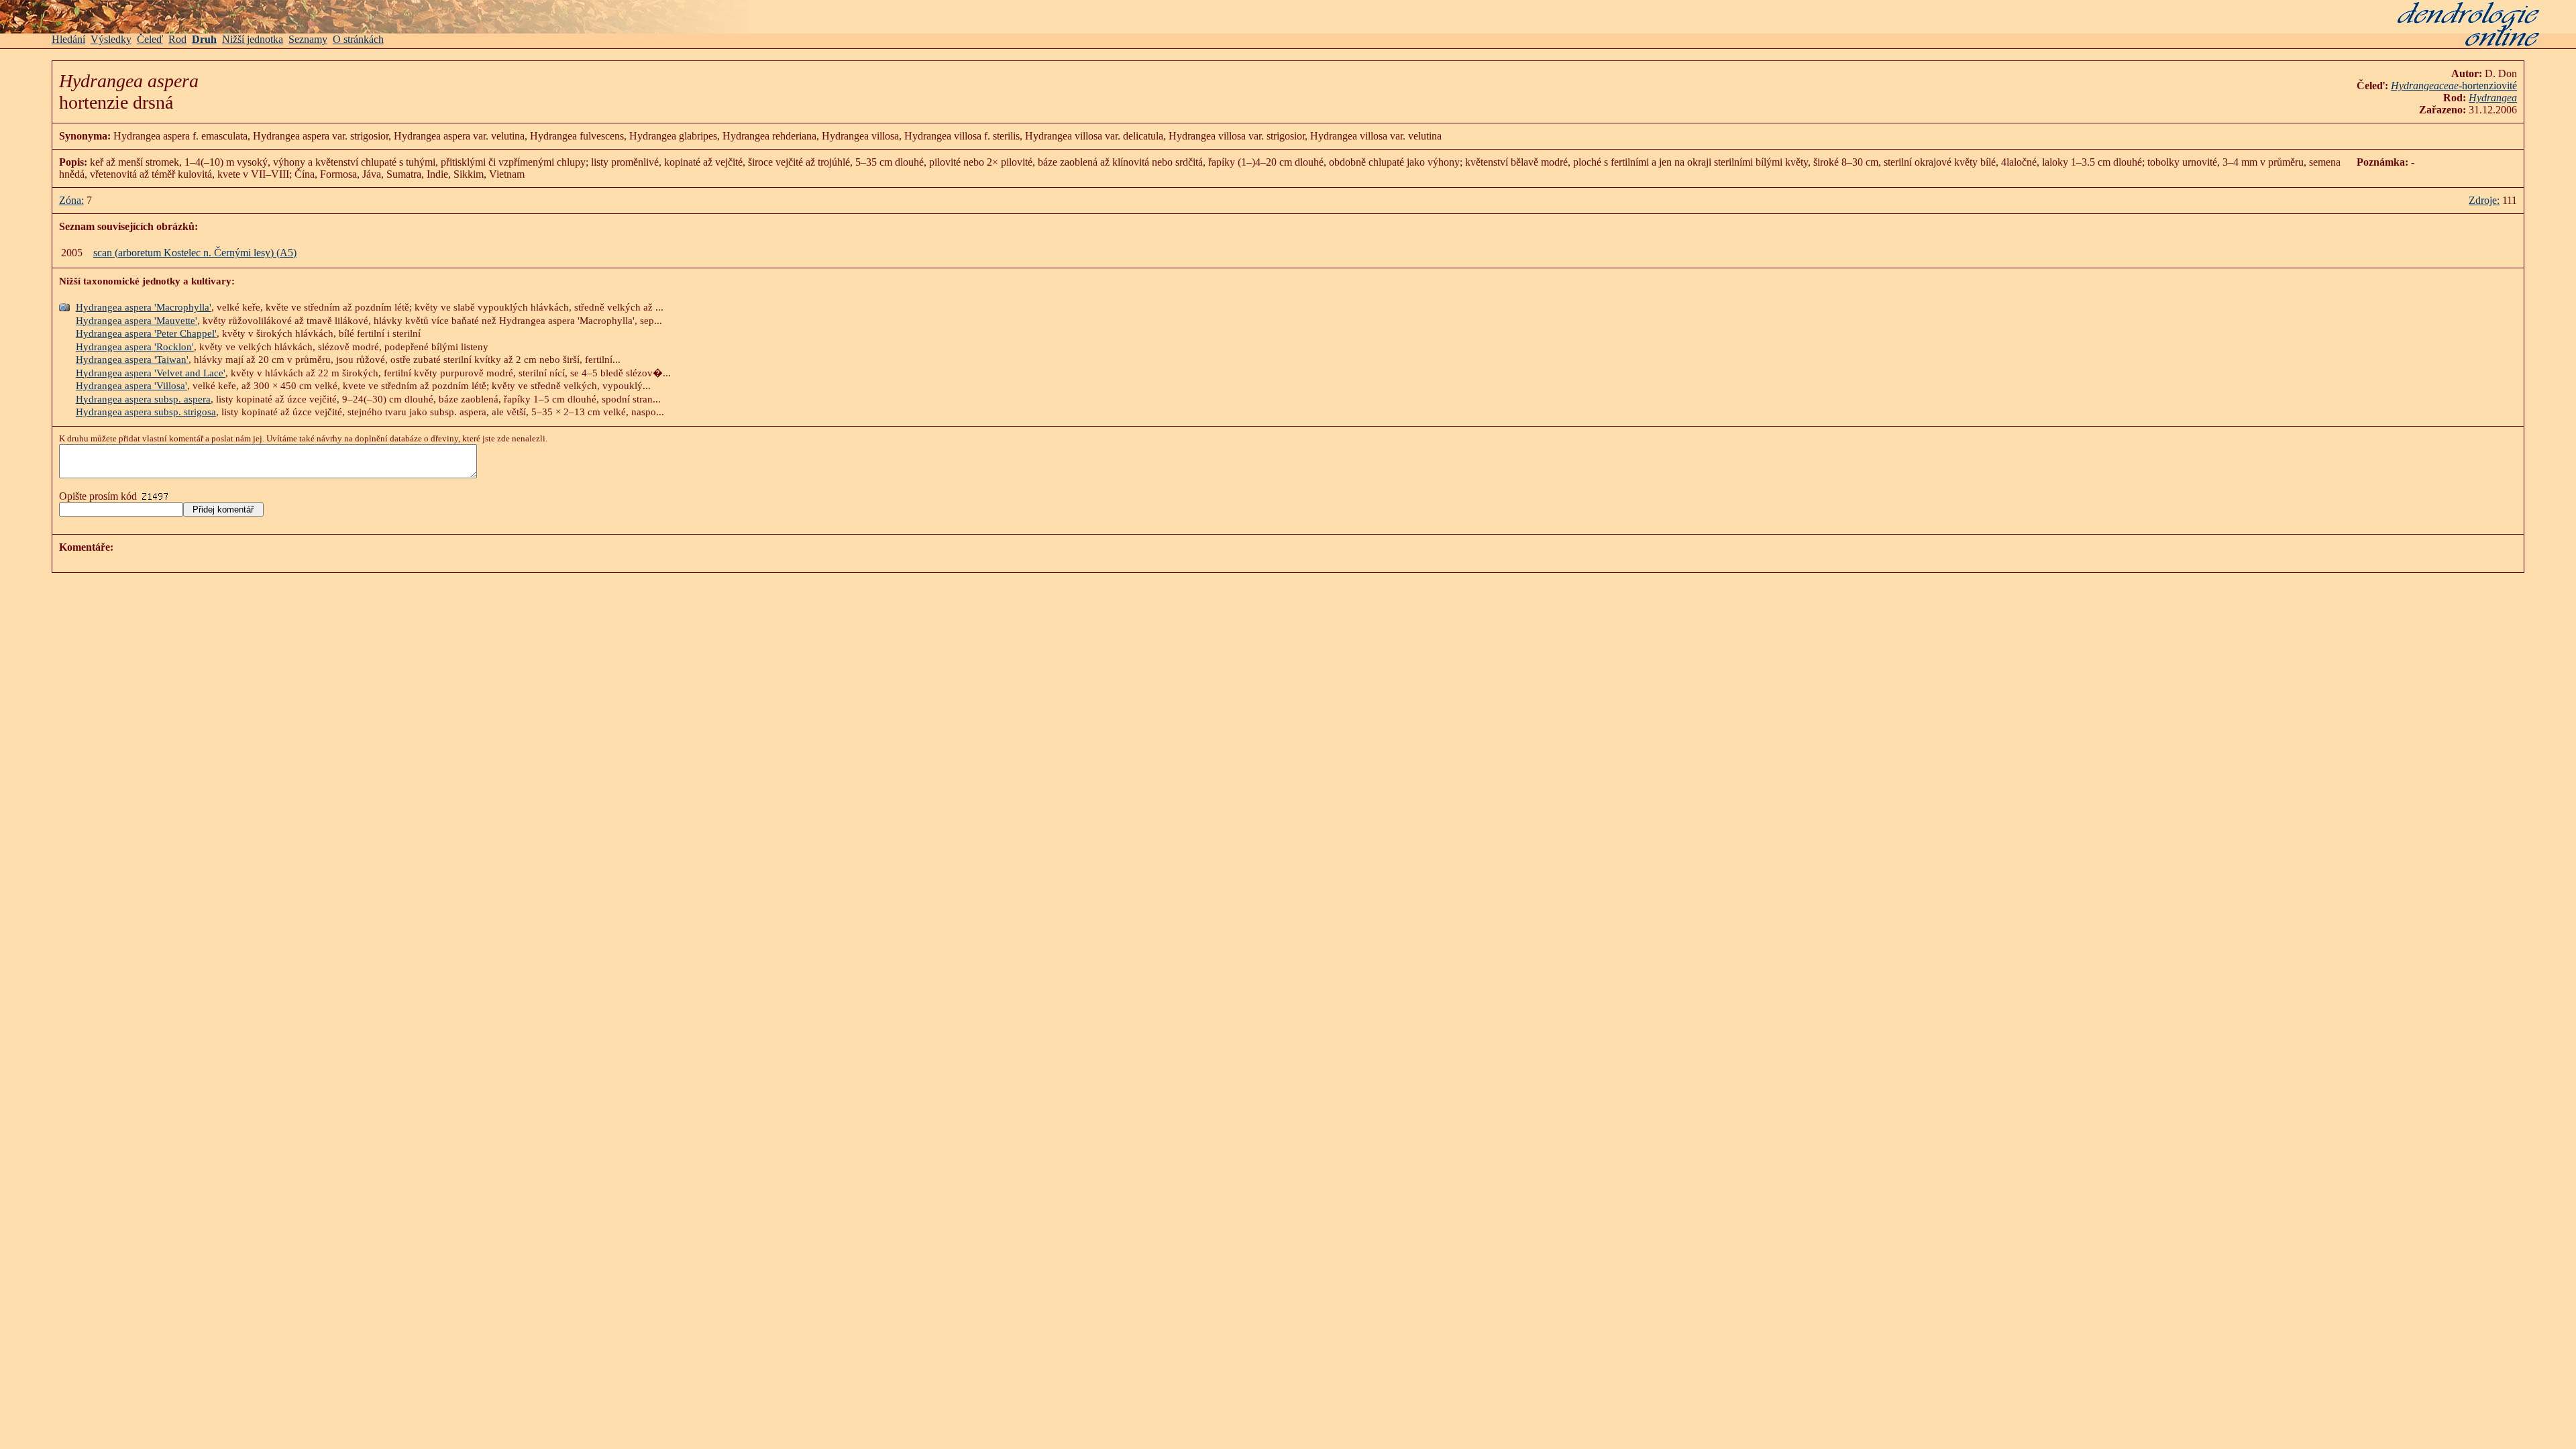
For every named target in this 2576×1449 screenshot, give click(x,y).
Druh (204, 39)
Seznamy (308, 39)
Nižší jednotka (253, 39)
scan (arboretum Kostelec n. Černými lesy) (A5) (195, 253)
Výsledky (111, 39)
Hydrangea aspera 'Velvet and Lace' (151, 373)
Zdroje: (2484, 200)
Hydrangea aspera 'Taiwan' (132, 360)
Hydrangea (2493, 98)
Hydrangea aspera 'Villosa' (131, 386)
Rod (177, 39)
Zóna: (71, 200)
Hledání (68, 39)
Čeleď (150, 39)
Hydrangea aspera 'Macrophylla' (144, 307)
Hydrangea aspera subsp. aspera (143, 399)
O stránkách (358, 39)
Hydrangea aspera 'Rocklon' (135, 347)
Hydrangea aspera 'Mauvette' (137, 321)
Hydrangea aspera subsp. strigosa (146, 412)
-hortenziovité (2454, 86)
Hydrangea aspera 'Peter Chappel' (146, 333)
